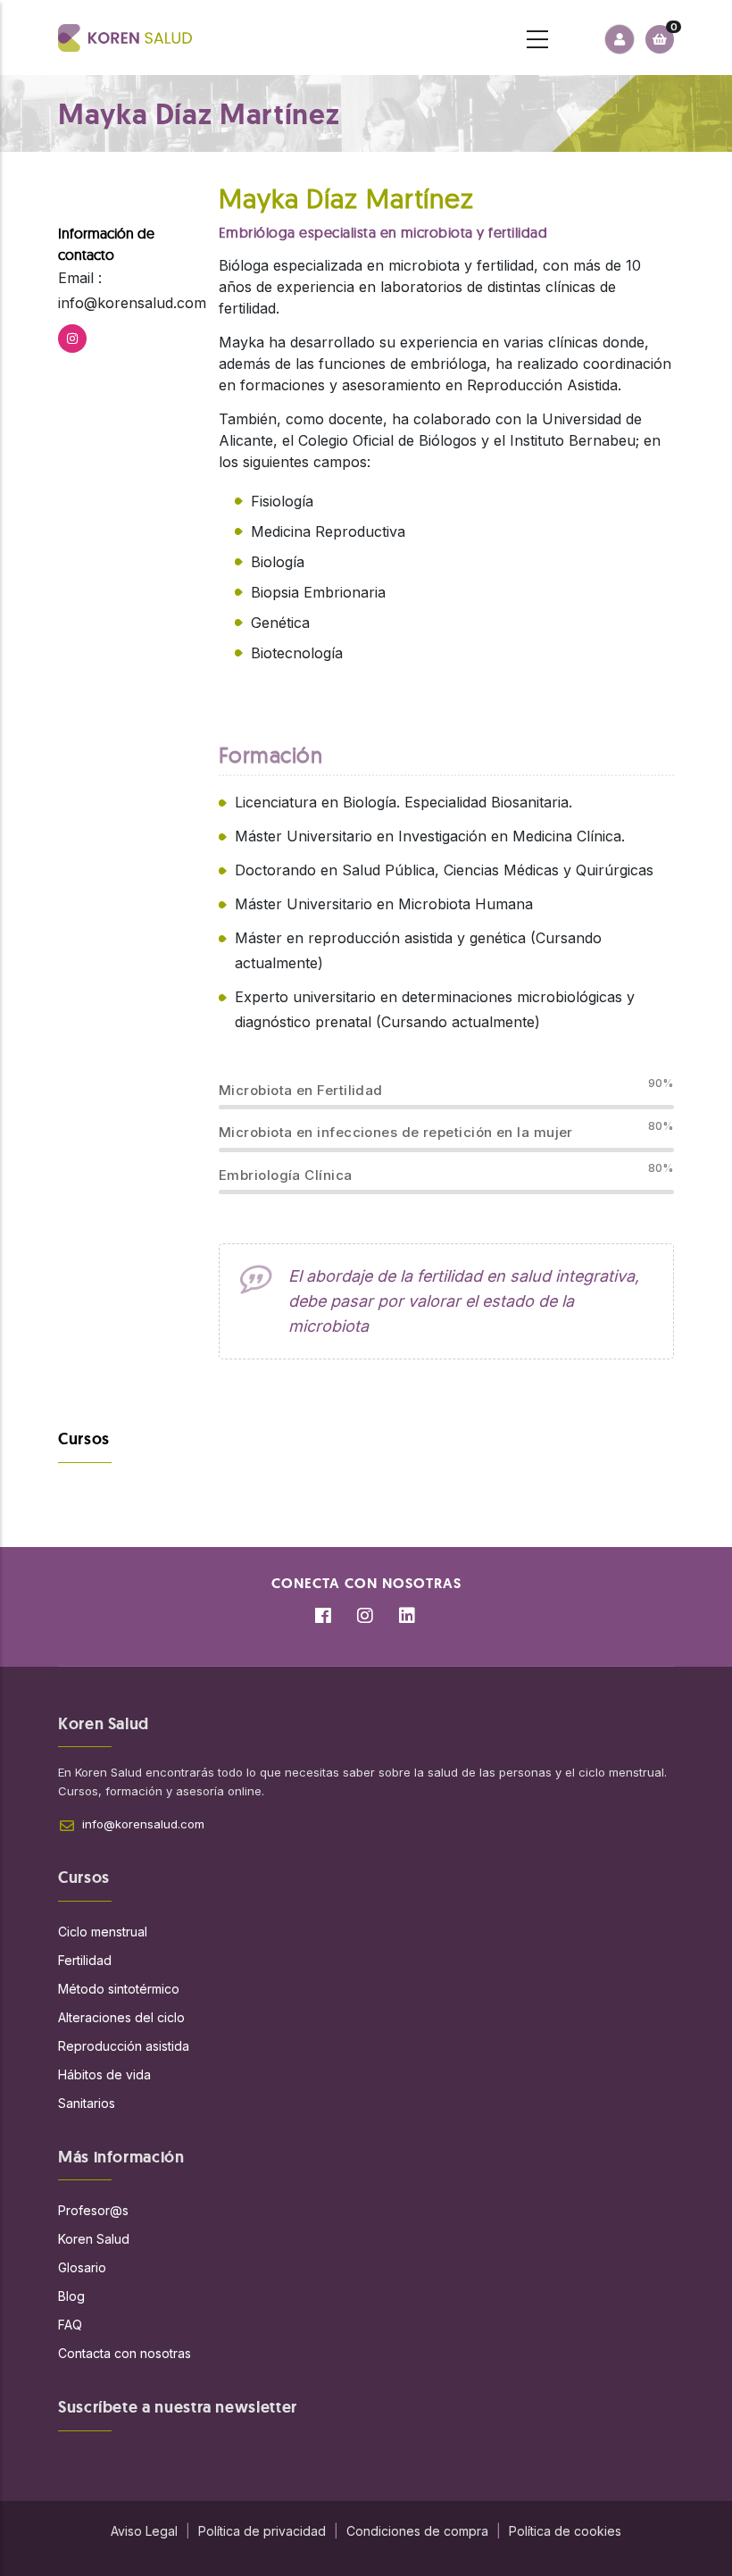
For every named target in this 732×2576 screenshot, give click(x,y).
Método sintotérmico (119, 1989)
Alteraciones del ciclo (121, 2017)
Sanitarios (87, 2103)
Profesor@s (93, 2210)
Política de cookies (565, 2531)
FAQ (70, 2325)
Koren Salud (94, 2239)
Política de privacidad (262, 2531)
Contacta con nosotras (125, 2353)
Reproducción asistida (124, 2046)
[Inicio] (125, 38)
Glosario (82, 2267)
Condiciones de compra (417, 2531)
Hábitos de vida (104, 2074)
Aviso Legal (144, 2531)
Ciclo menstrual (103, 1932)
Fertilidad (85, 1960)
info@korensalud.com (143, 1824)
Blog (71, 2296)
